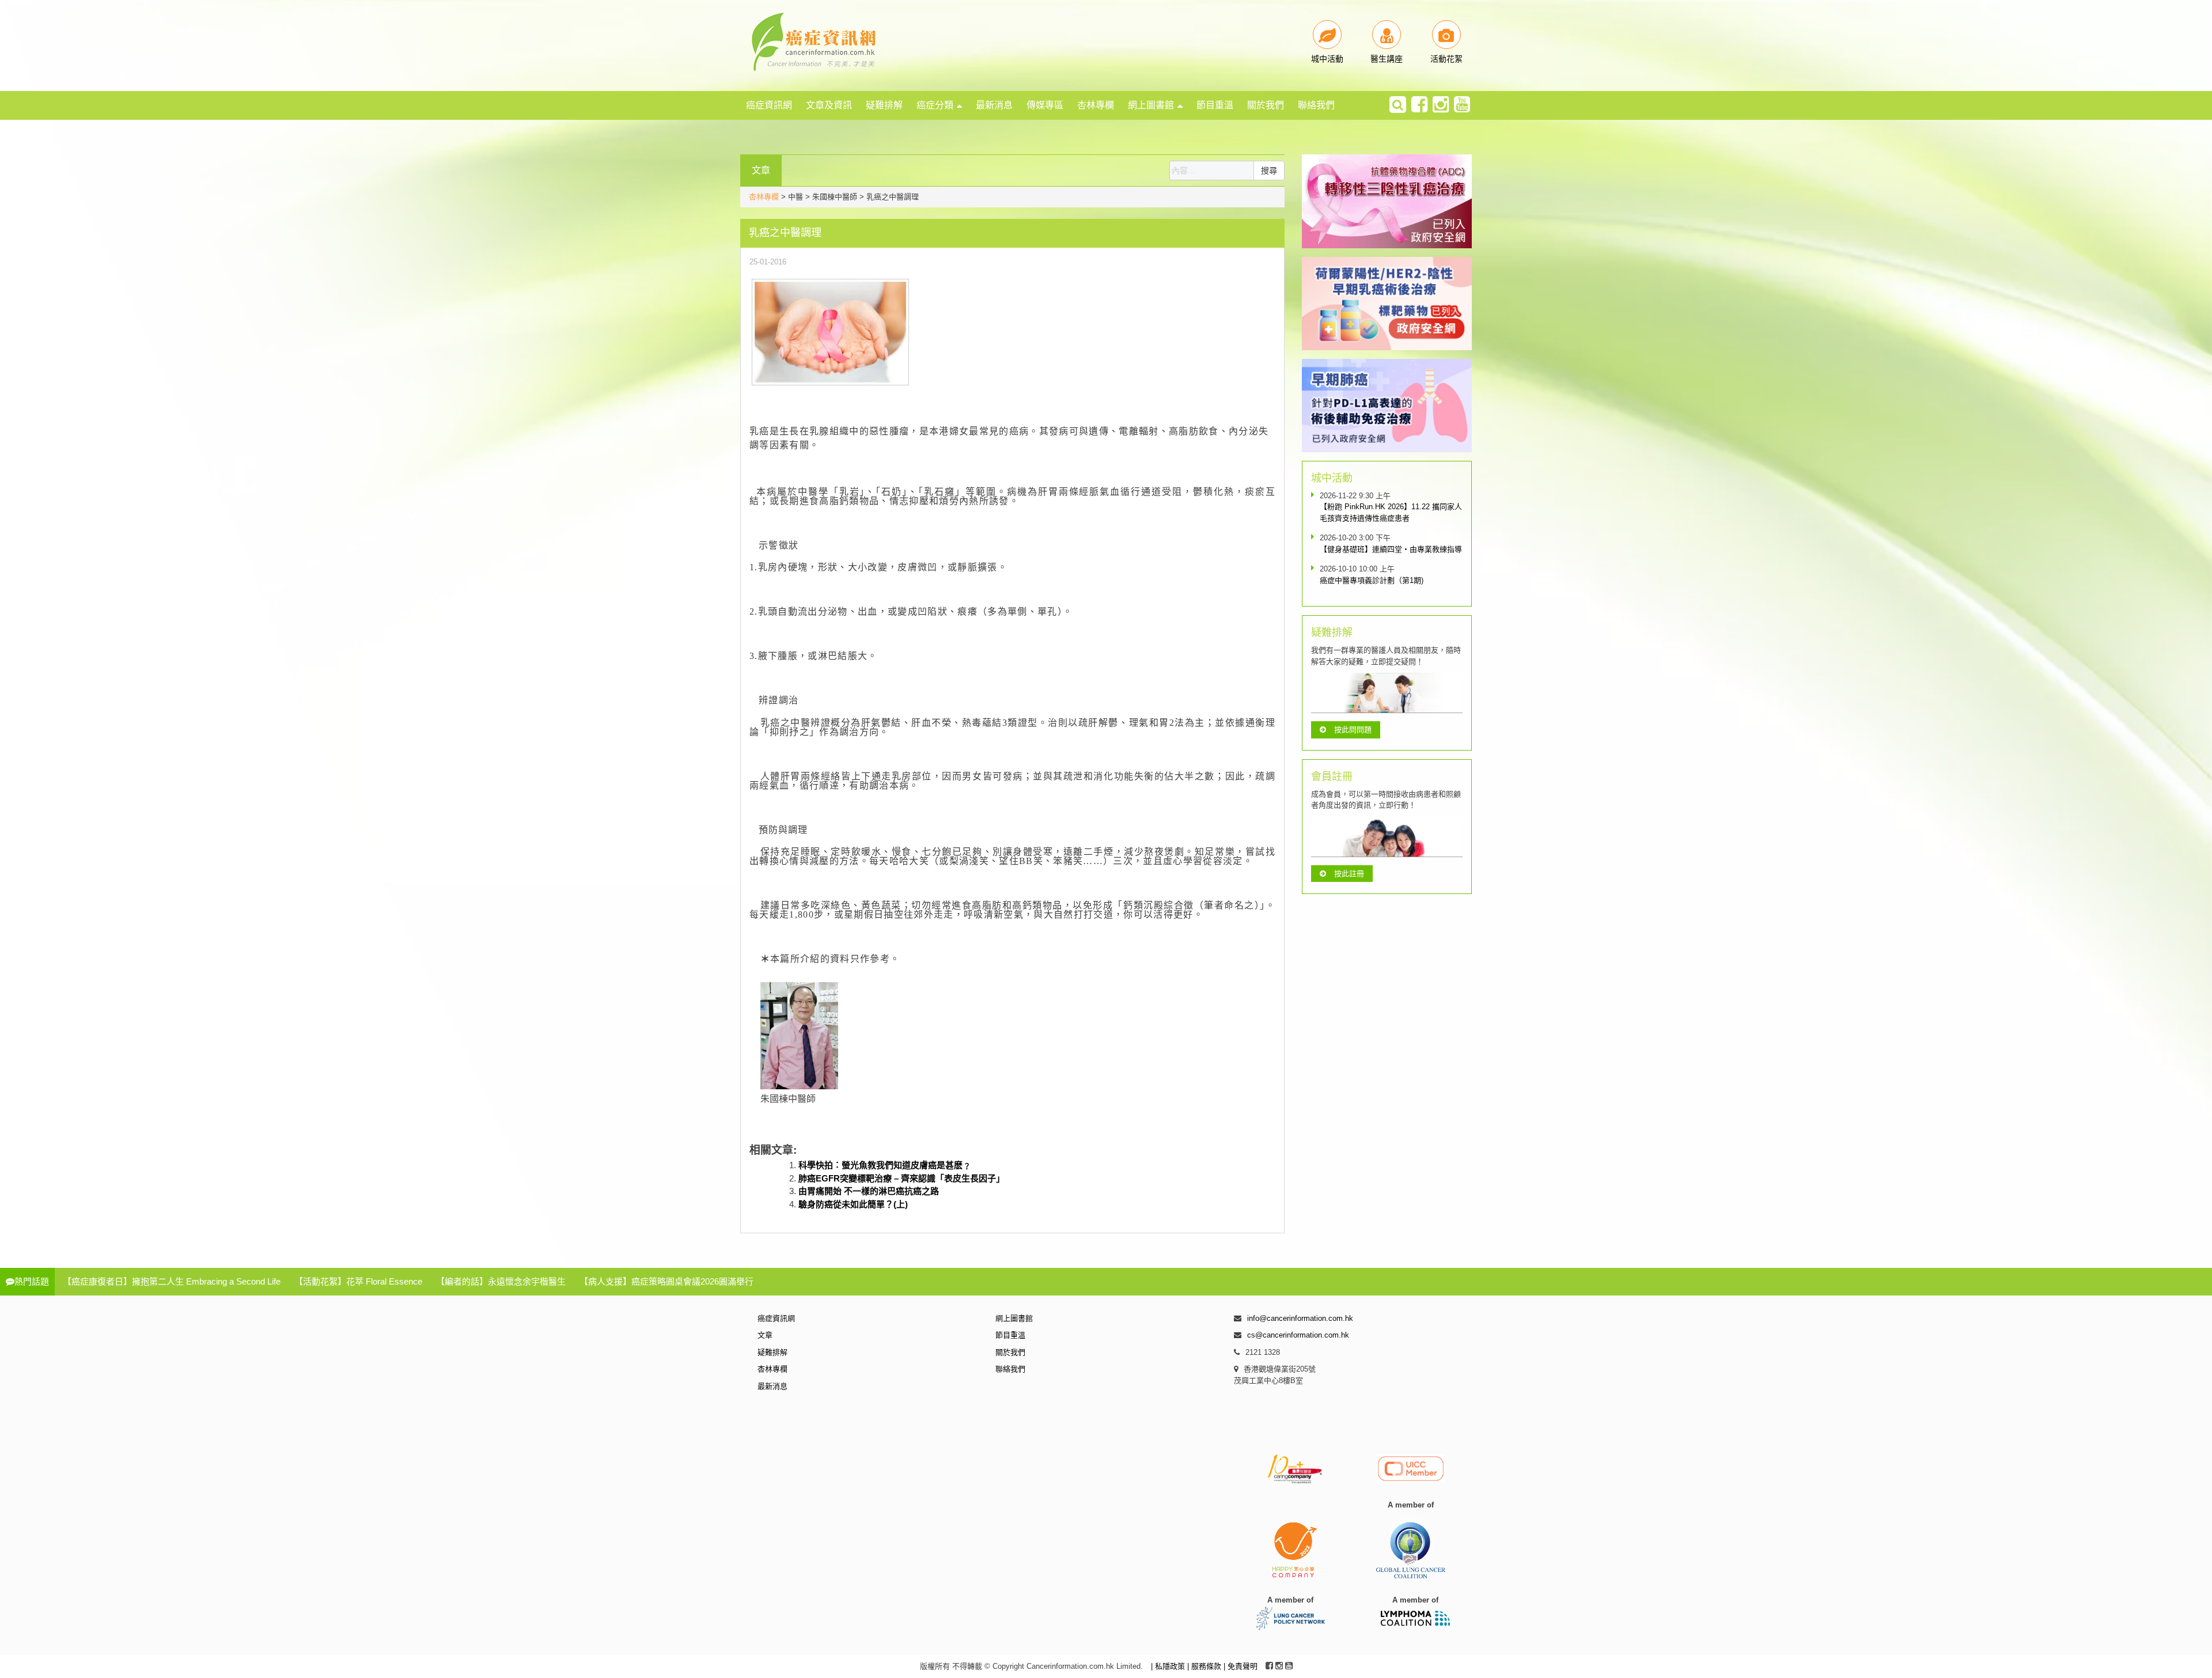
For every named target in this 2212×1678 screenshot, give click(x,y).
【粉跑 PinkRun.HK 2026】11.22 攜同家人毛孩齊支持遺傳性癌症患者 (1391, 512)
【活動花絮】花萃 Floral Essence (358, 1281)
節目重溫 (1215, 105)
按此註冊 (1349, 874)
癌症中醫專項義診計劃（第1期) (1372, 580)
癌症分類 (935, 105)
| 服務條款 (1205, 1666)
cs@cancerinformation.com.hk (1298, 1335)
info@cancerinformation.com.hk (1300, 1318)
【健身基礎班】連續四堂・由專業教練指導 (1391, 549)
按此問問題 (1353, 730)
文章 (765, 1335)
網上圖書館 (1151, 105)
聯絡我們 (1316, 105)
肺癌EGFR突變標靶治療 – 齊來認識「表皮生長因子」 (902, 1178)
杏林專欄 (1096, 105)
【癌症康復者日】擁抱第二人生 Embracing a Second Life (172, 1281)
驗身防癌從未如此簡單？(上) (853, 1204)
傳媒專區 (1045, 105)
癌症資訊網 (769, 105)
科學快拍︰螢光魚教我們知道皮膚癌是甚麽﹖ (885, 1165)
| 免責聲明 (1241, 1666)
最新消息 (994, 105)
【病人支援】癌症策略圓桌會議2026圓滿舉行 (666, 1281)
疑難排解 (884, 105)
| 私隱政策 (1169, 1666)
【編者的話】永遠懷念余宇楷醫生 (501, 1281)
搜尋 (1269, 171)
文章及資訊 (829, 105)
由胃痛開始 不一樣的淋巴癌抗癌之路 (869, 1191)
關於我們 (1266, 105)
